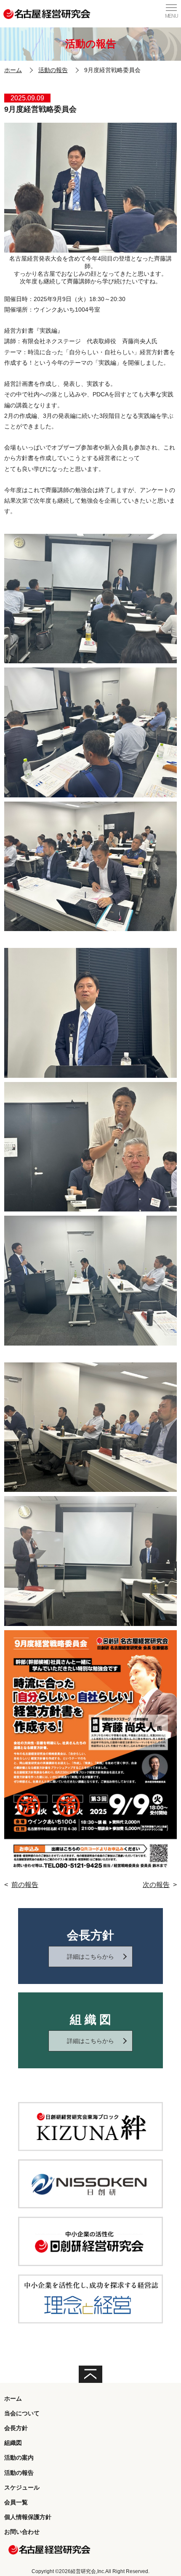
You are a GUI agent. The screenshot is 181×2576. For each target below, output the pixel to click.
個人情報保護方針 (28, 2517)
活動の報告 (53, 70)
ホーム (13, 70)
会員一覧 (16, 2502)
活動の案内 (19, 2458)
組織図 (13, 2443)
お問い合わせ (22, 2532)
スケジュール (22, 2487)
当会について (22, 2413)
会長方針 (16, 2428)
